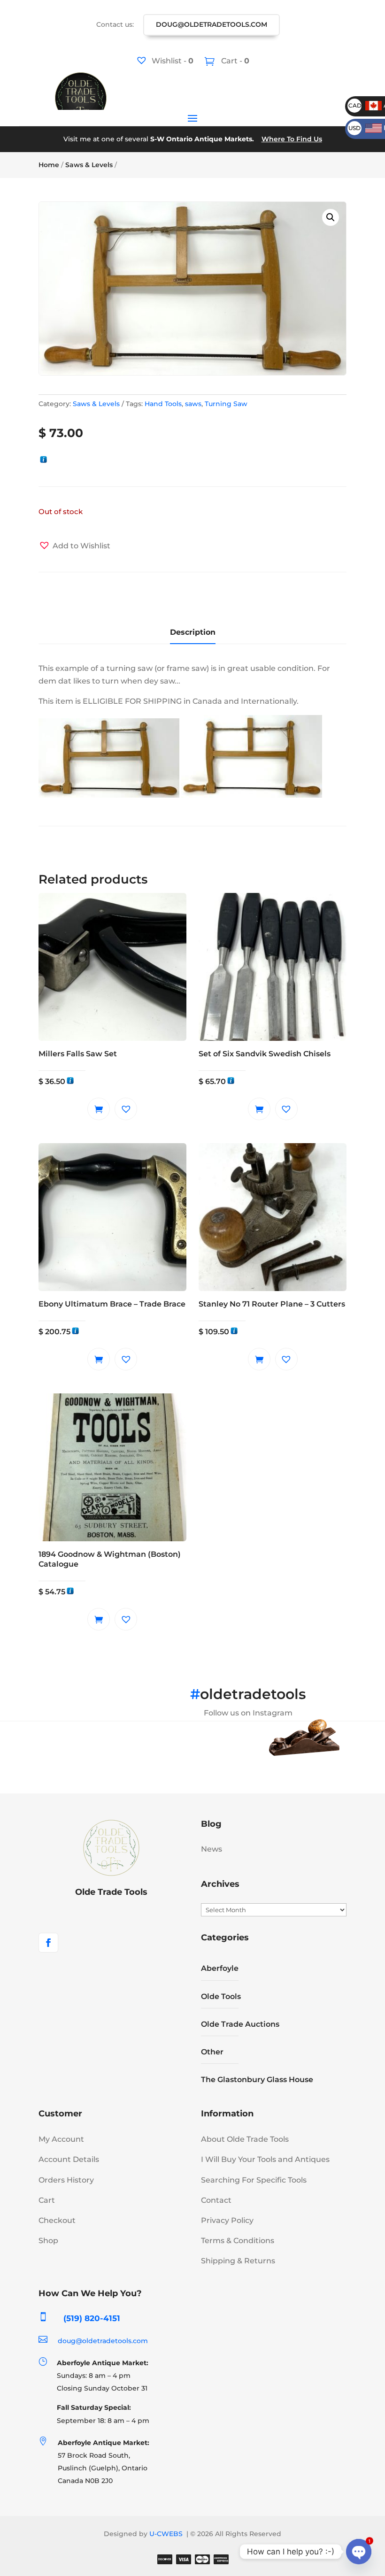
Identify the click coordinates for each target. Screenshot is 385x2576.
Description (193, 632)
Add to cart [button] (99, 1109)
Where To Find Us (292, 139)
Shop (48, 2241)
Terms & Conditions (238, 2241)
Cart (47, 2200)
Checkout (57, 2220)
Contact (216, 2200)
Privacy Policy (227, 2220)
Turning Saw (226, 404)
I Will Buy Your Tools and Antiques (265, 2159)
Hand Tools (163, 404)
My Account (61, 2139)
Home (49, 165)
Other (212, 2052)
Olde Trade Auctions (240, 2024)
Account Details (69, 2159)
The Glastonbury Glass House (257, 2080)
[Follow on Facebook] (48, 1943)
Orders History (66, 2180)
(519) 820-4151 (92, 2318)
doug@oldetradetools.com (212, 24)
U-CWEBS (166, 2534)
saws (193, 404)
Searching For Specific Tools (254, 2180)
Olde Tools (221, 1996)
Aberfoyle (220, 1968)
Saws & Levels (89, 165)
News (212, 1849)
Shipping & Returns (238, 2261)
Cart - (234, 61)
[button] (331, 217)
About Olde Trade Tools (245, 2139)
